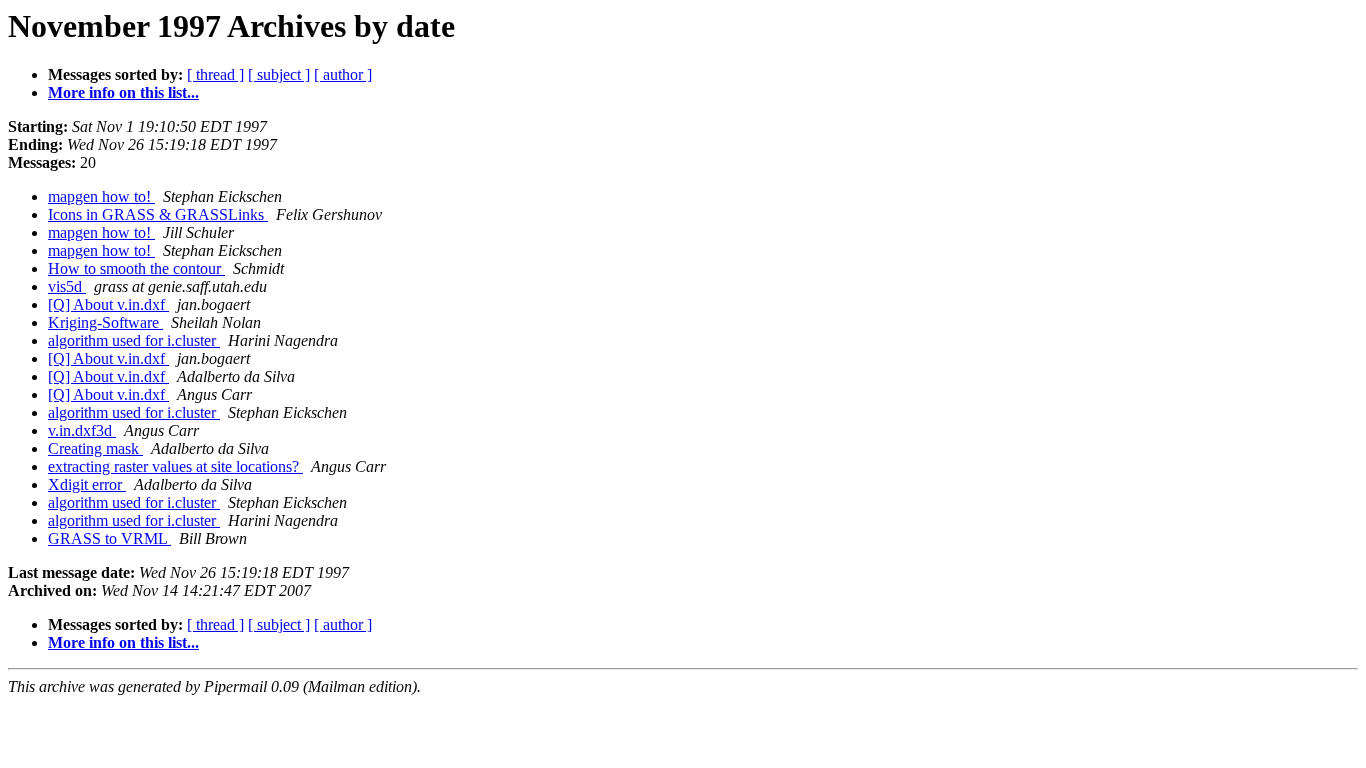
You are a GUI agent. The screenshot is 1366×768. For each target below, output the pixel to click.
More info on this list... (123, 92)
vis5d (67, 286)
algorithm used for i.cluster (134, 340)
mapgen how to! (101, 196)
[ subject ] (279, 74)
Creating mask (95, 448)
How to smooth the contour (136, 268)
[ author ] (343, 74)
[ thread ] (215, 74)
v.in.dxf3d (82, 430)
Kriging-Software (105, 322)
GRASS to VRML (109, 538)
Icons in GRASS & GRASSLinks (158, 214)
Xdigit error (87, 484)
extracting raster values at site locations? (175, 466)
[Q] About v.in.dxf (108, 304)
